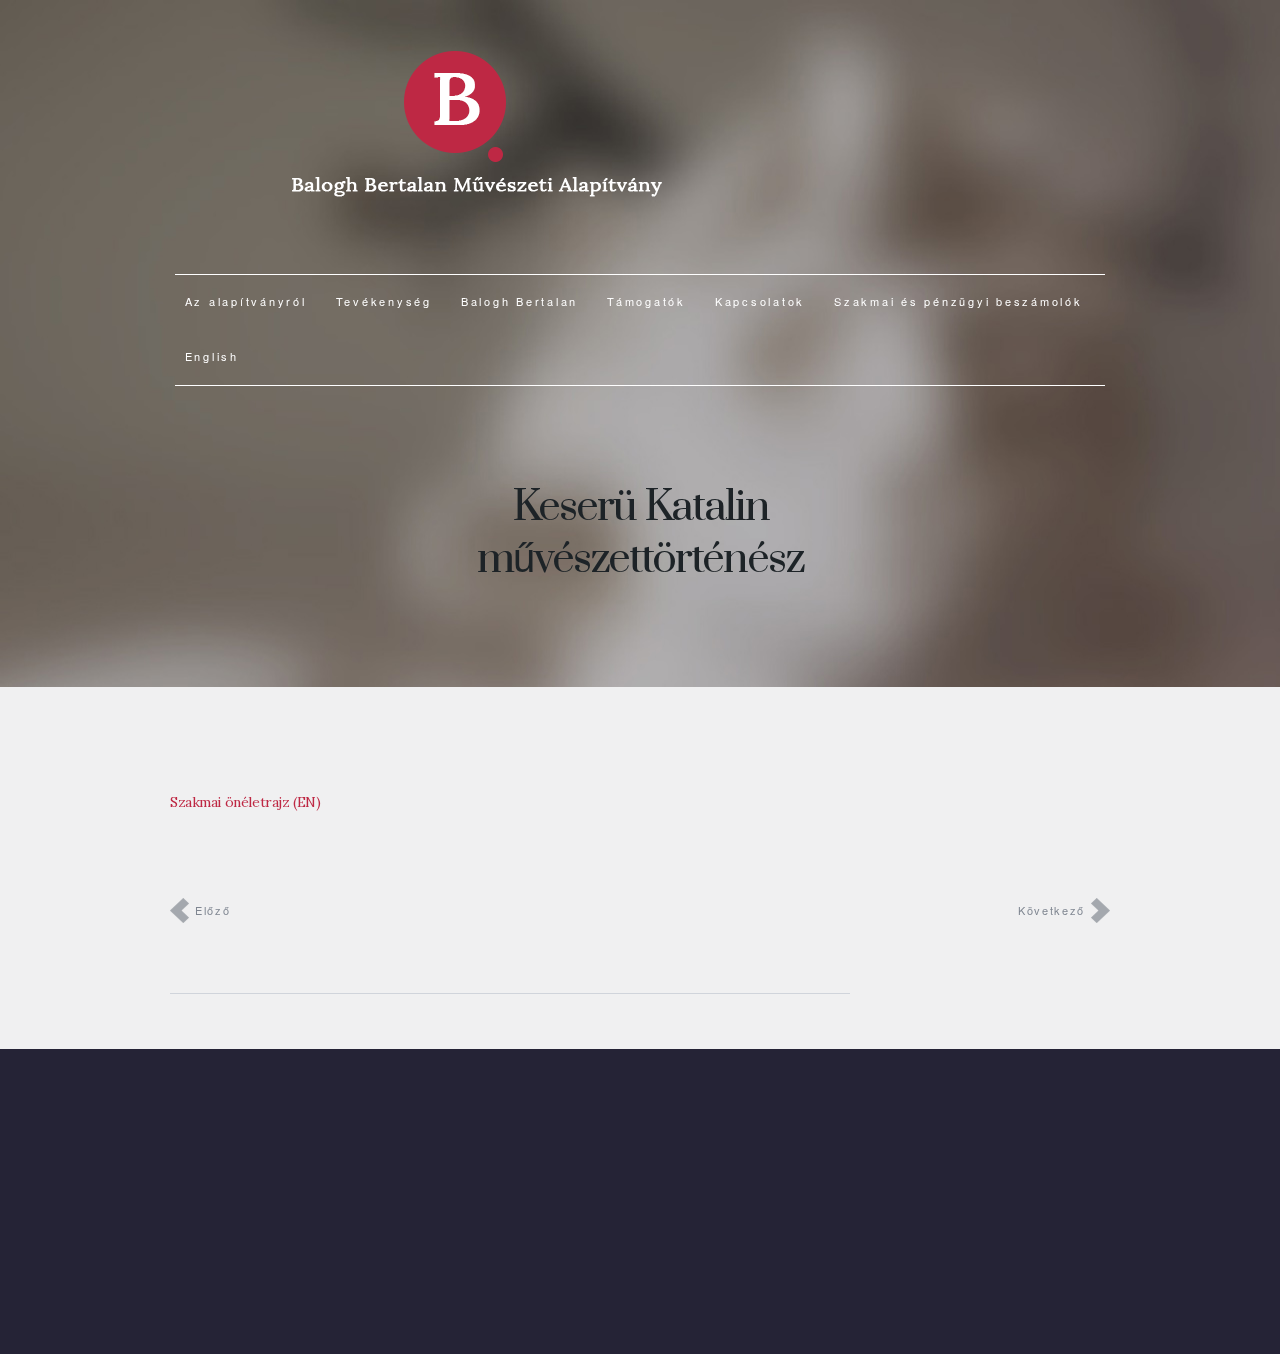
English (212, 356)
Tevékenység (384, 301)
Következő (1051, 910)
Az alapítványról (246, 301)
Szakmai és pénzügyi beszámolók (958, 301)
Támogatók (646, 301)
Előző (212, 910)
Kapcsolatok (760, 301)
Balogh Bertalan (519, 301)
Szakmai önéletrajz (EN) (245, 802)
